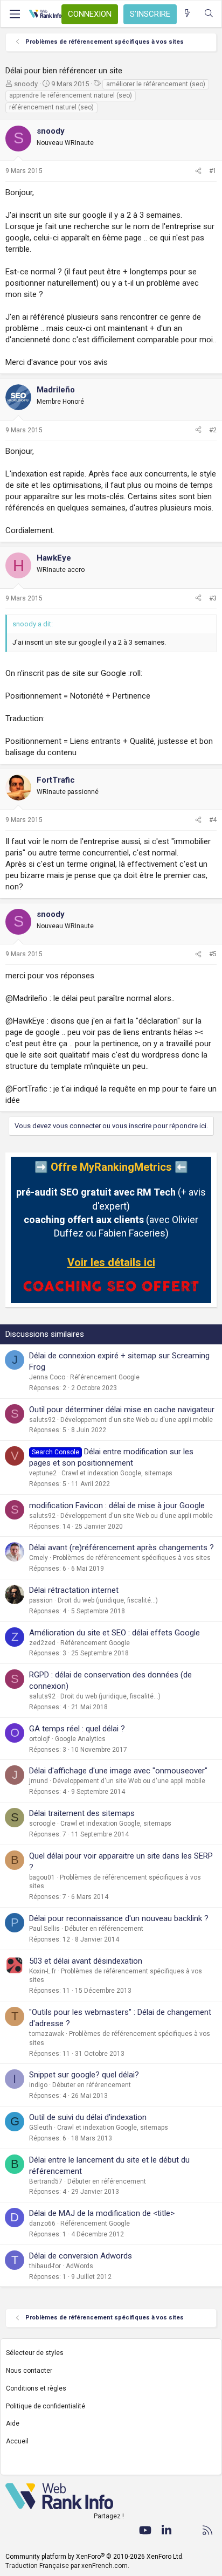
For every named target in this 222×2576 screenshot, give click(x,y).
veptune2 (43, 1473)
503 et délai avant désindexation (86, 1961)
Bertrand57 (46, 2181)
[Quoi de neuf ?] (187, 14)
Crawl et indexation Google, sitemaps (117, 1473)
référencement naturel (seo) (51, 107)
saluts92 (42, 1420)
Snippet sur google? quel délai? (84, 2075)
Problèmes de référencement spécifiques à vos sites (132, 1558)
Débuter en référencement (104, 1929)
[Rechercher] (209, 14)
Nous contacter (29, 2371)
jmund (39, 1781)
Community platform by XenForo (95, 2557)
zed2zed (42, 1643)
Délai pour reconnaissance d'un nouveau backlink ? (119, 1918)
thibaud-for (45, 2266)
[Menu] (15, 14)
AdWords (79, 2266)
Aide (13, 2423)
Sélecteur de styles (35, 2353)
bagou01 (42, 1877)
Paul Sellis (44, 1929)
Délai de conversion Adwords (81, 2256)
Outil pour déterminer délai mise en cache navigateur (122, 1410)
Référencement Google (105, 1377)
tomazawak (47, 2034)
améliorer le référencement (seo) (156, 84)
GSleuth (41, 2128)
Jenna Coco (47, 1377)
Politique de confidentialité (46, 2406)
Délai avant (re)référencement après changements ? (122, 1548)
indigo (38, 2085)
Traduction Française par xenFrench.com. (67, 2566)
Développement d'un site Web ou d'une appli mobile (137, 1420)
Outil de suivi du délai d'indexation (88, 2117)
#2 (213, 430)
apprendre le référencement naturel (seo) (71, 95)
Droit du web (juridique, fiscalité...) (108, 1600)
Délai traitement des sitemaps (82, 1813)
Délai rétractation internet (74, 1590)
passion (41, 1600)
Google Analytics (80, 1739)
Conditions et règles (36, 2388)
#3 (213, 598)
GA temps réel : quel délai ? (77, 1729)
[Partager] (198, 171)
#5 (213, 954)
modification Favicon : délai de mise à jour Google (117, 1505)
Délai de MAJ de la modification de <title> (102, 2213)
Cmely (39, 1558)
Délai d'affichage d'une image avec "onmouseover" (118, 1771)
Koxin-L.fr (43, 1971)
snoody (26, 84)
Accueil (17, 2441)
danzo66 (42, 2223)
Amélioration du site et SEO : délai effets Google (115, 1633)
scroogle (42, 1824)
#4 (213, 820)
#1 (213, 171)
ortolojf (40, 1739)
